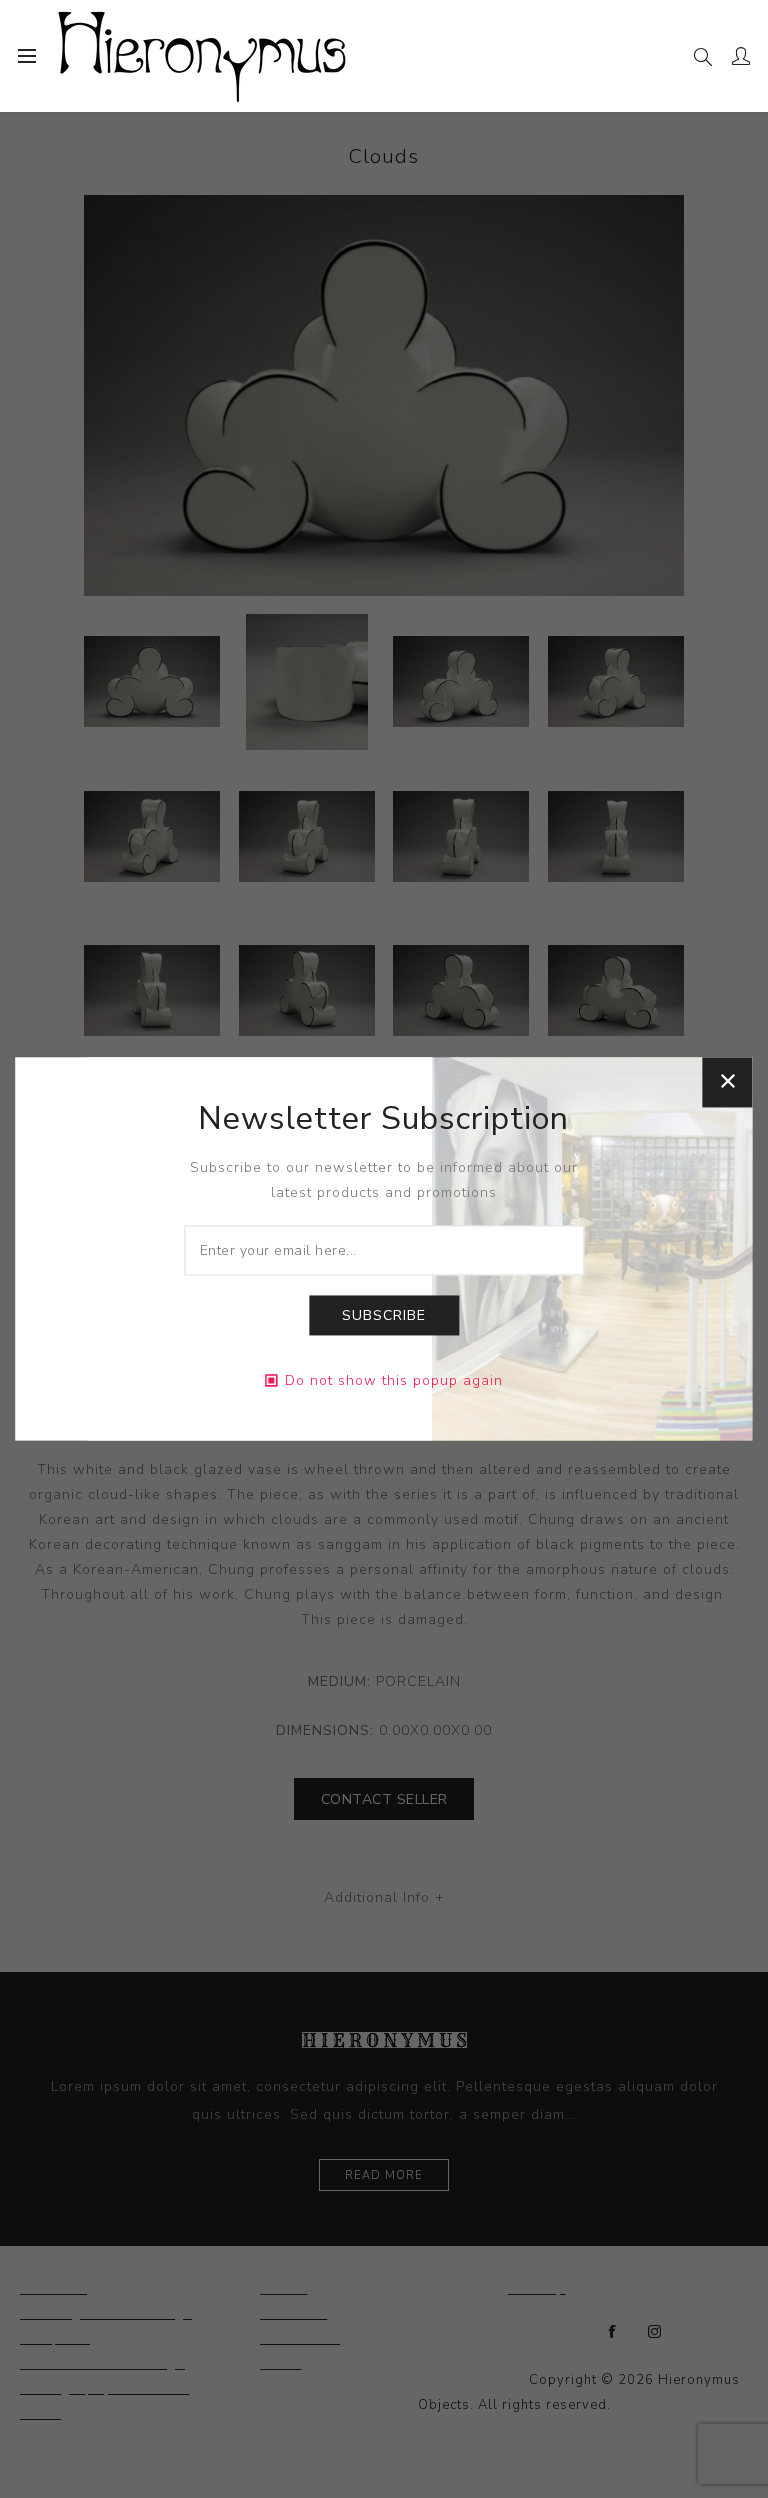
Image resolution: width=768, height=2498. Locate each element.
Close (728, 1082)
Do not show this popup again (394, 1381)
